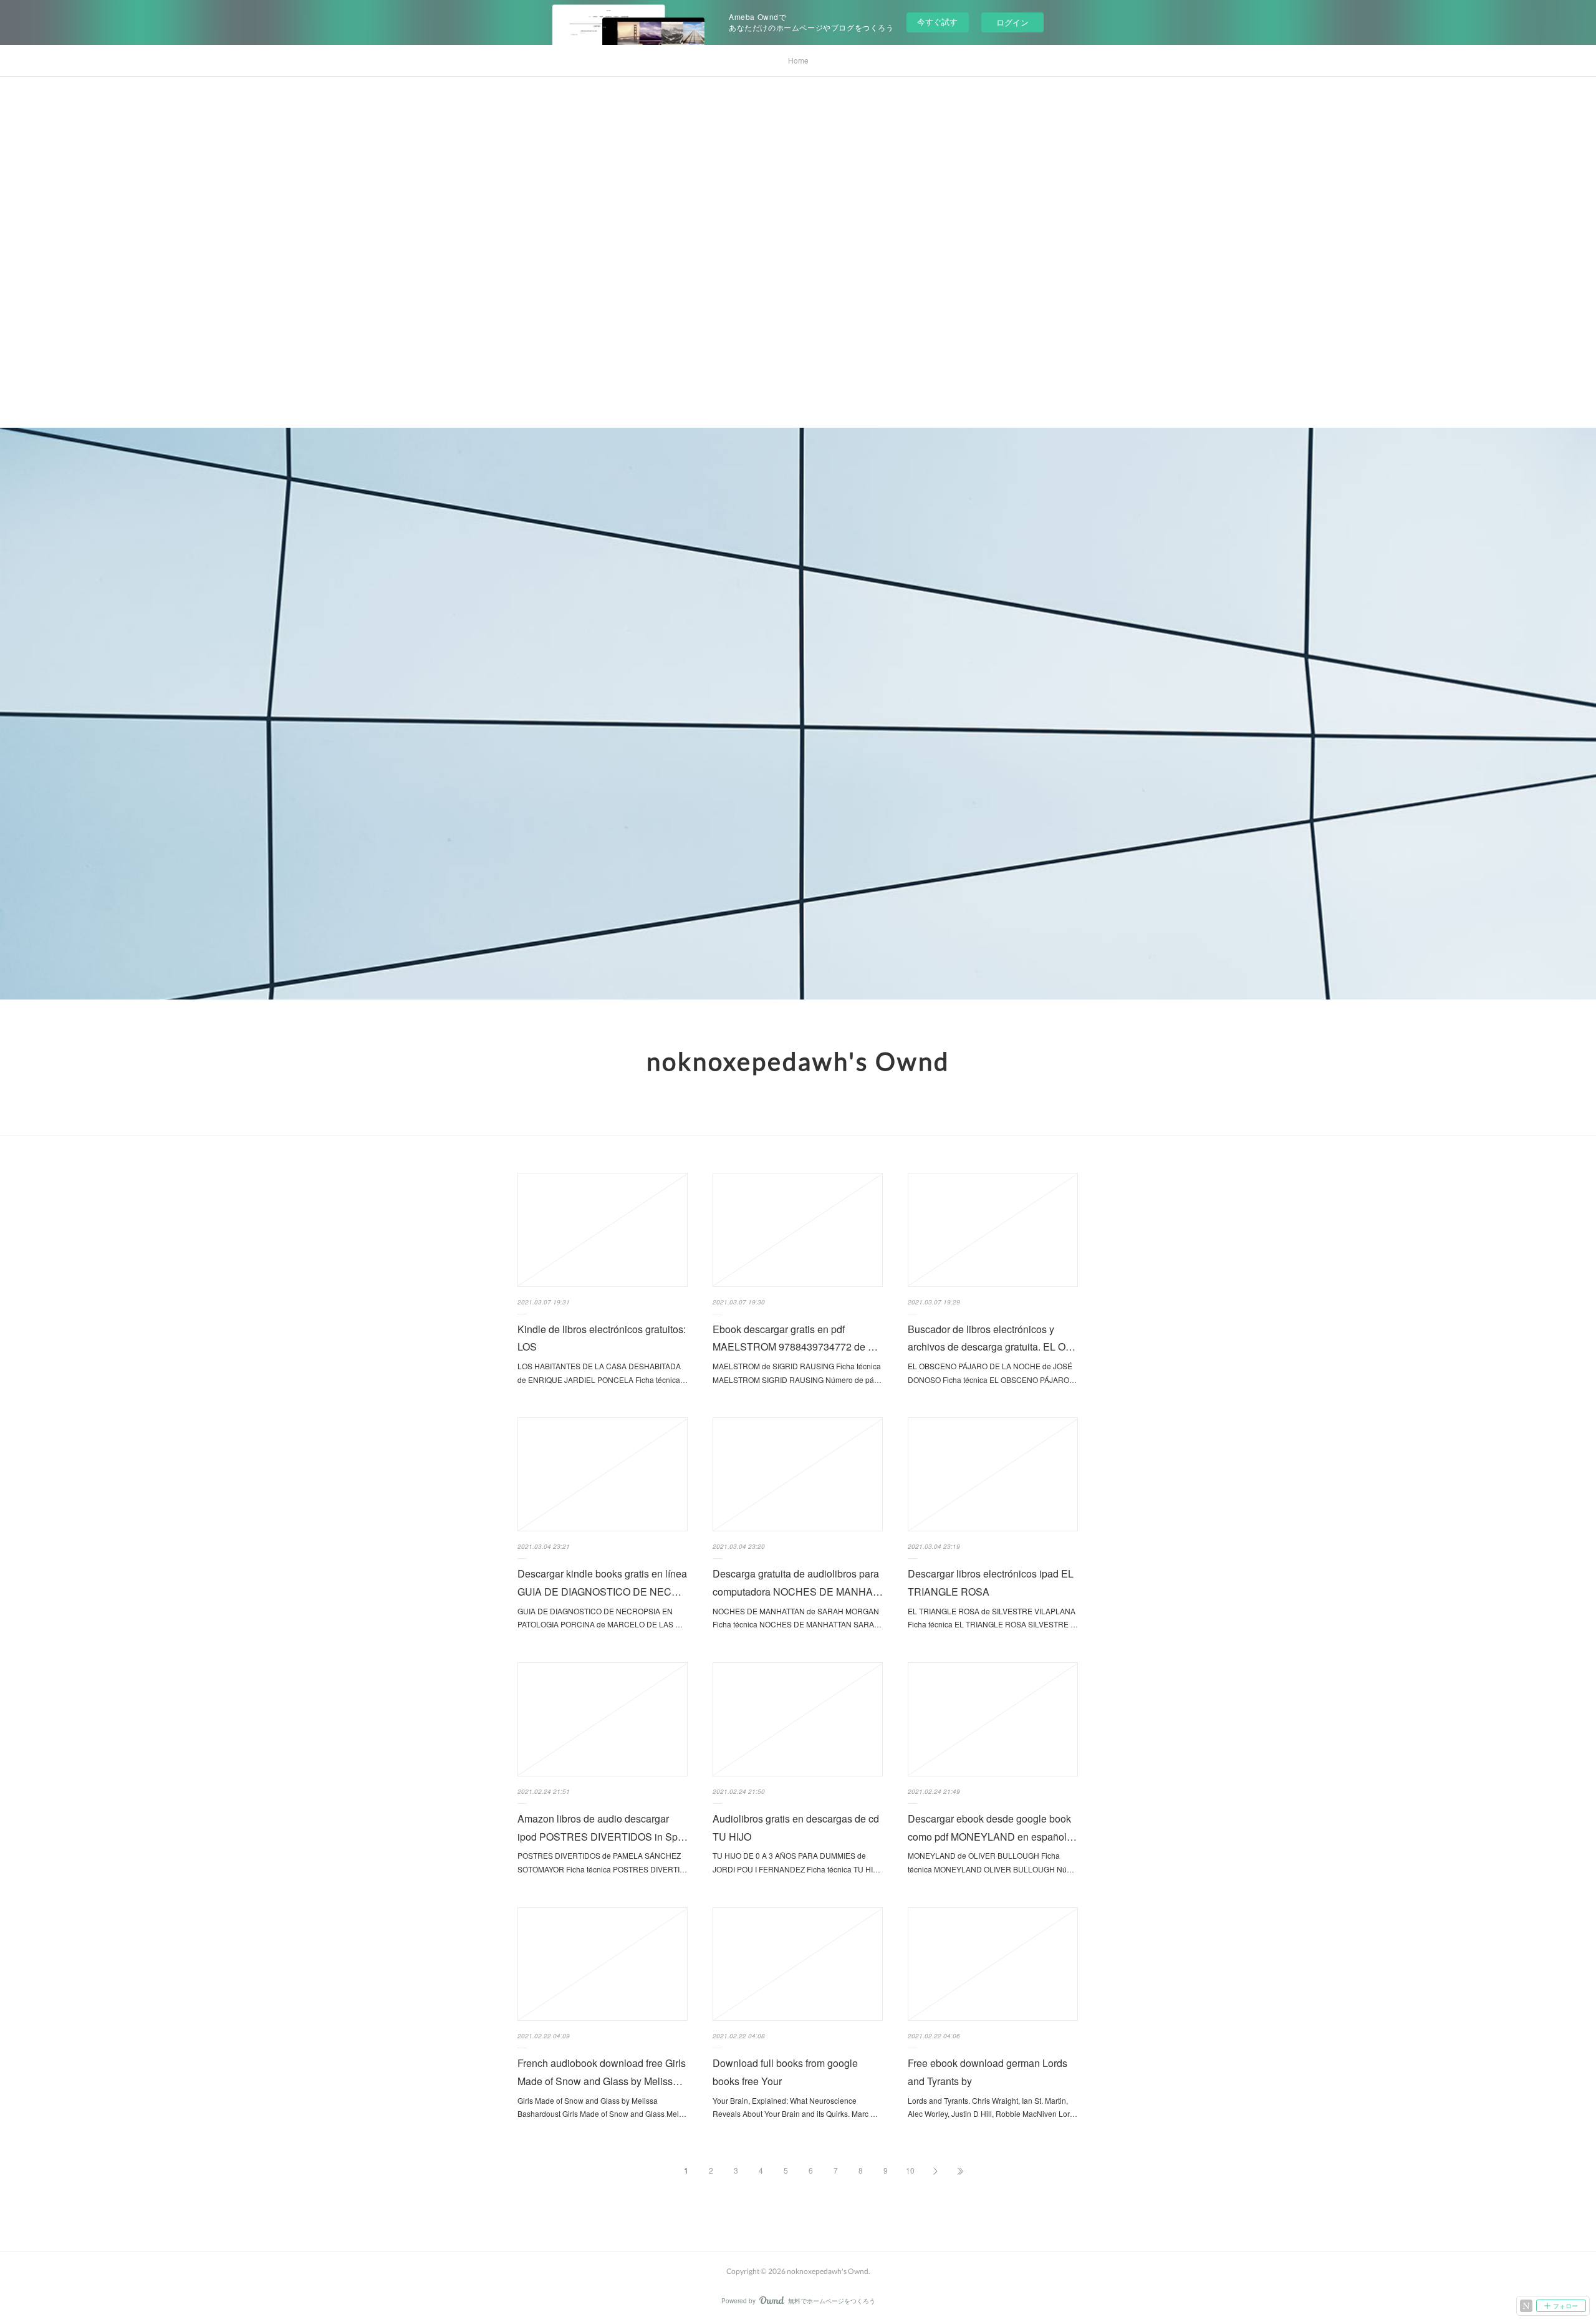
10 (910, 2170)
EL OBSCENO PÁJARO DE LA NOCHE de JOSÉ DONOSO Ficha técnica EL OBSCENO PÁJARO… (992, 1373)
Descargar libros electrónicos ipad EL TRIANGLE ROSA (991, 1583)
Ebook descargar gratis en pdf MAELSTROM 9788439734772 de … (795, 1338)
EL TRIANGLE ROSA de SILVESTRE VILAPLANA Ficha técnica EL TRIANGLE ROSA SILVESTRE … (993, 1618)
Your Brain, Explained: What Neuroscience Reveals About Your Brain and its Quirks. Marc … (795, 2107)
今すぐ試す (937, 22)
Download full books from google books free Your (785, 2072)
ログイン (1012, 22)
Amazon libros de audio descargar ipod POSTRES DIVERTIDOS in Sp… (603, 1828)
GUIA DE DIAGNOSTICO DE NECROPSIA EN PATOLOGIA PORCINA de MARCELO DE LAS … (600, 1618)
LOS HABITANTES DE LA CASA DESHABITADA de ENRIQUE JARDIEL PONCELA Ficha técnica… (603, 1373)
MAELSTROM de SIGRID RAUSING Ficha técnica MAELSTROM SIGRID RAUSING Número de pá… (797, 1373)
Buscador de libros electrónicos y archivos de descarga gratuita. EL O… (992, 1338)
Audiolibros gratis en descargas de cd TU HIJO (796, 1828)
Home (798, 60)
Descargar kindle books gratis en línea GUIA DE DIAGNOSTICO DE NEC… (602, 1583)
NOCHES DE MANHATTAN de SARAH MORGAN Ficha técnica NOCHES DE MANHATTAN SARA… (797, 1618)
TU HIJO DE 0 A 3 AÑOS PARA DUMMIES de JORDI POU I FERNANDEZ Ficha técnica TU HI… (796, 1862)
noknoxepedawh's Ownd (798, 1061)
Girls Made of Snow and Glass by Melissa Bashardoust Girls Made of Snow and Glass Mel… (602, 2107)
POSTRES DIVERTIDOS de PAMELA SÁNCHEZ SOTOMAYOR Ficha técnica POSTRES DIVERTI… (602, 1862)
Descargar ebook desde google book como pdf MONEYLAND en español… (992, 1828)
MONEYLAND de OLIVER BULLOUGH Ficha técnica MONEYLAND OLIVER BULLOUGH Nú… (991, 1862)
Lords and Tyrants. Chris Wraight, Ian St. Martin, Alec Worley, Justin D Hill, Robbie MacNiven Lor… (993, 2107)
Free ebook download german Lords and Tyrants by (988, 2072)
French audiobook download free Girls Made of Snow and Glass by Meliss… (602, 2072)
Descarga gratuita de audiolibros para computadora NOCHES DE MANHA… (798, 1583)
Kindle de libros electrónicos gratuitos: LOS (602, 1338)
